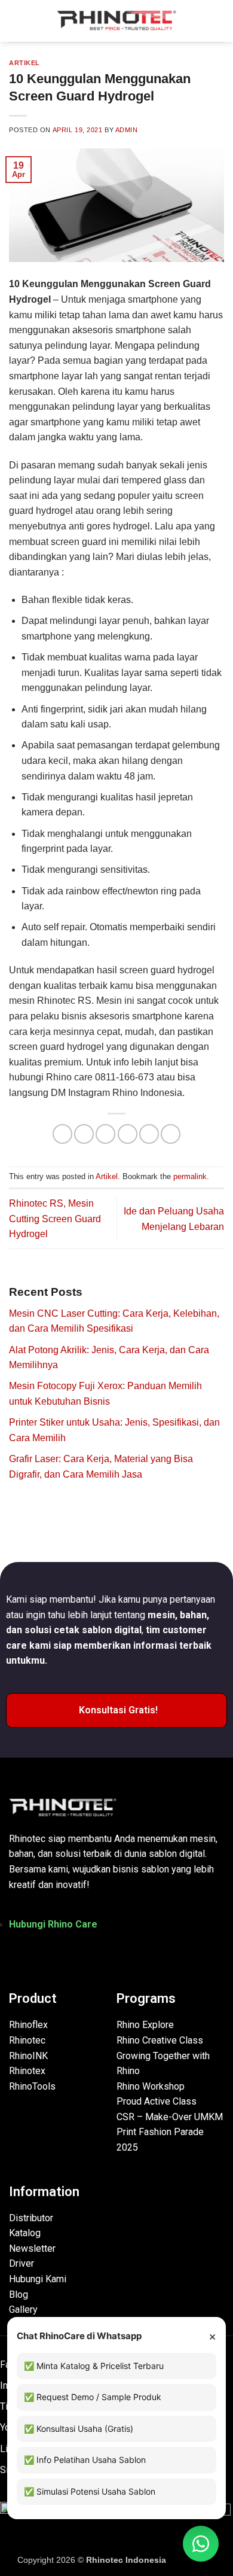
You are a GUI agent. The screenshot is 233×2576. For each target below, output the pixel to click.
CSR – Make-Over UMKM (170, 2117)
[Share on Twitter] (105, 1134)
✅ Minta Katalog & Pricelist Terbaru (94, 2366)
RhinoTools (32, 2086)
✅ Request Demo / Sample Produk (93, 2397)
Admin (127, 130)
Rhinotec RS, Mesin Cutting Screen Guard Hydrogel (55, 1219)
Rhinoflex (28, 2025)
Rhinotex (27, 2071)
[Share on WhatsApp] (62, 1134)
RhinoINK (28, 2056)
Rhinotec (27, 2040)
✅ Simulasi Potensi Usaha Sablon (90, 2491)
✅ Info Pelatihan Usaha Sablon (85, 2460)
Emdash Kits (192, 2560)
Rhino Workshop (151, 2086)
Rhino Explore (145, 2025)
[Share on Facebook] (84, 1134)
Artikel (24, 63)
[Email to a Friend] (128, 1134)
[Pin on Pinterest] (149, 1134)
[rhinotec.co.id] (116, 21)
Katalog (25, 2233)
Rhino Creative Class (160, 2040)
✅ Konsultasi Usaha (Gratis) (79, 2429)
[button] (16, 21)
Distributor (31, 2218)
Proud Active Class (157, 2101)
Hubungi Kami (38, 2279)
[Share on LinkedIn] (171, 1134)
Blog (19, 2295)
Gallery (23, 2309)
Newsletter (32, 2248)
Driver (22, 2263)
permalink (190, 1176)
